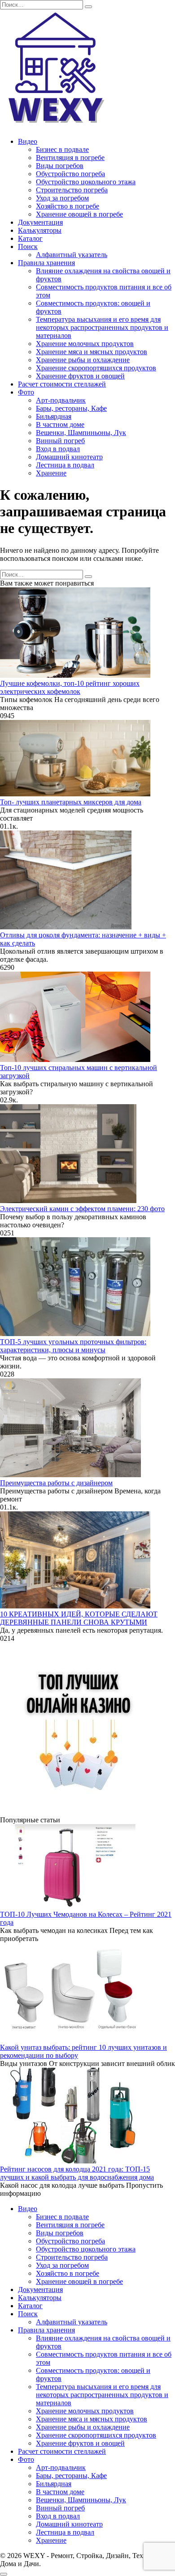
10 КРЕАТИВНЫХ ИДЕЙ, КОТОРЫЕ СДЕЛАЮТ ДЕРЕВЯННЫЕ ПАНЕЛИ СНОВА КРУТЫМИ (79, 1618)
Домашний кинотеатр (69, 457)
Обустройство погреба (70, 174)
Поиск (28, 246)
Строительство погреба (72, 190)
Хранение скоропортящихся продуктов (96, 368)
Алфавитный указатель (72, 255)
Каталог (30, 238)
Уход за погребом (62, 198)
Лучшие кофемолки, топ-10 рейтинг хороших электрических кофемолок (70, 687)
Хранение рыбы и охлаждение (83, 360)
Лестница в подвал (65, 465)
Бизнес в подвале (62, 149)
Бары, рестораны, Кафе (71, 408)
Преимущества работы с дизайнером (56, 1483)
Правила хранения (46, 263)
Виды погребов (60, 166)
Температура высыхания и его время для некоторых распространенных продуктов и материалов (102, 327)
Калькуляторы (40, 230)
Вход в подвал (58, 449)
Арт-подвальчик (61, 400)
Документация (40, 222)
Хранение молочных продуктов (85, 344)
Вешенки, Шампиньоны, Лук (81, 433)
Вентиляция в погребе (70, 158)
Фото (26, 392)
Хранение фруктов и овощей (80, 376)
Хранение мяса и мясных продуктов (92, 352)
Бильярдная (54, 416)
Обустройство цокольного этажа (86, 182)
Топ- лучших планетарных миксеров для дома (71, 802)
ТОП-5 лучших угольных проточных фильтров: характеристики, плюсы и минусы (73, 1346)
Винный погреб (60, 441)
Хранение (51, 473)
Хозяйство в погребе (68, 206)
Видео (28, 141)
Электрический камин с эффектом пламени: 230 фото (82, 1209)
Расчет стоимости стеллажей (62, 384)
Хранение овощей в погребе (79, 214)
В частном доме (60, 424)
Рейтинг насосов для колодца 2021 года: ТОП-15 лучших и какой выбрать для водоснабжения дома (77, 2173)
